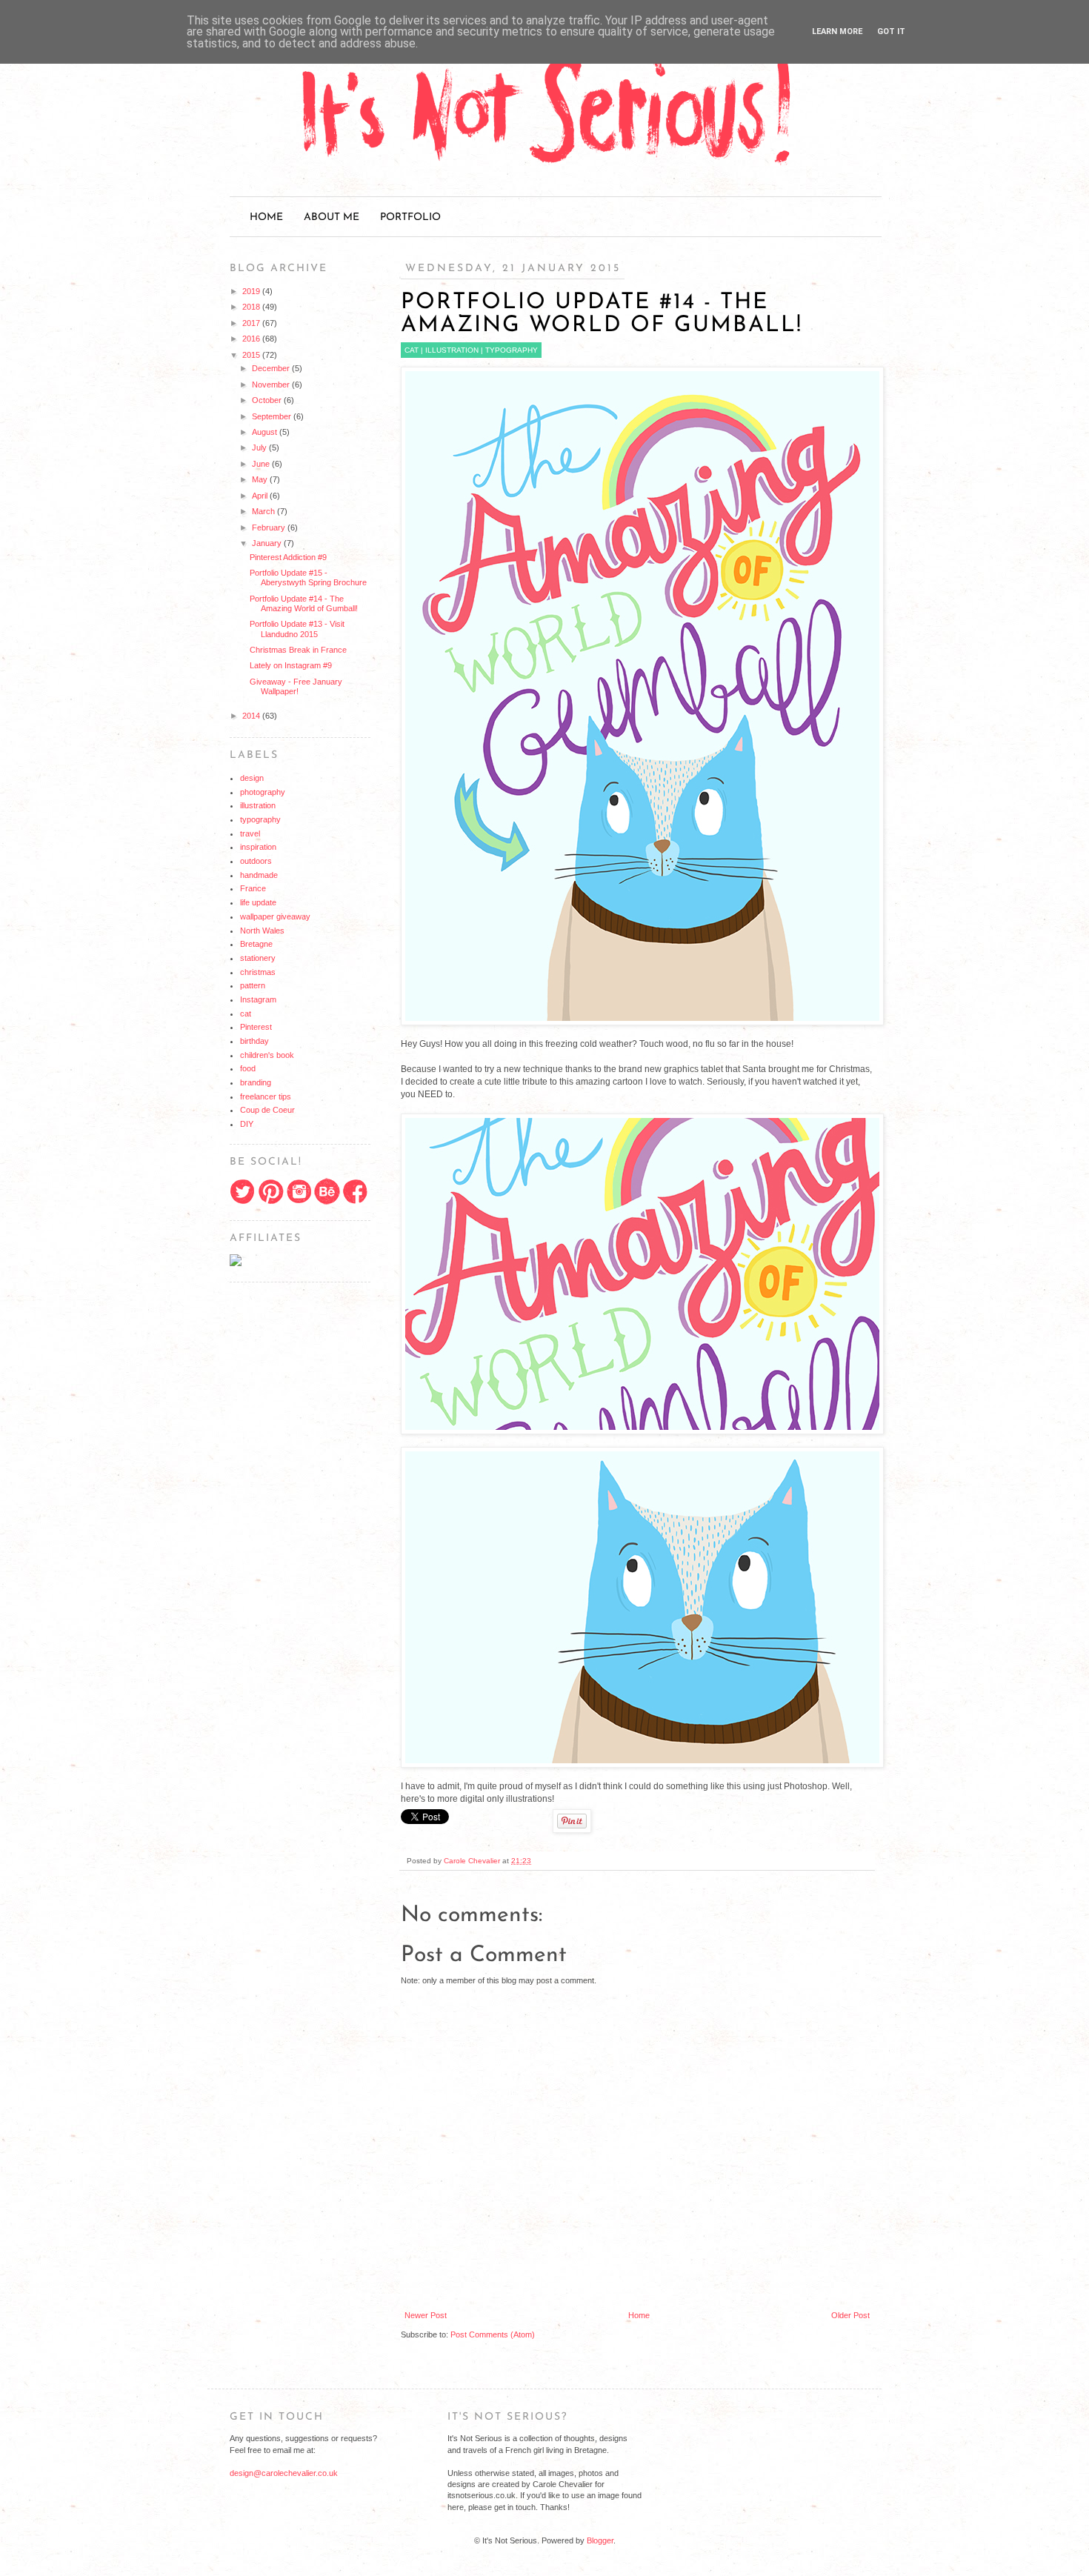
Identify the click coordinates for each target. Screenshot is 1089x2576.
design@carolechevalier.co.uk (284, 2473)
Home (266, 217)
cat (412, 350)
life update (258, 902)
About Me (332, 217)
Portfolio (410, 217)
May (261, 479)
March (264, 511)
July (260, 447)
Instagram (258, 999)
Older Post (850, 2315)
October (268, 400)
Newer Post (426, 2315)
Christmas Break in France (298, 650)
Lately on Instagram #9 (291, 665)
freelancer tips (266, 1096)
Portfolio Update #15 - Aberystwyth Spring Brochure (308, 578)
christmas (258, 972)
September (273, 416)
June (262, 464)
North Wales (262, 931)
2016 (252, 339)
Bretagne (256, 944)
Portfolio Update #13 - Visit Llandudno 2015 (297, 629)
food (248, 1068)
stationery (258, 958)
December (272, 368)
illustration (452, 350)
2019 (252, 291)
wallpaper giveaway (275, 916)
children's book (267, 1055)
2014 (252, 716)
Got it (891, 31)
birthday (254, 1041)
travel (250, 833)
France (253, 888)
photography (263, 792)
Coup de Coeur (267, 1110)
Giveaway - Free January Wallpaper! (296, 686)
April (261, 496)
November (272, 385)
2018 (252, 307)
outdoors (256, 861)
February (270, 527)
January (268, 543)
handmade (259, 875)
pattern (253, 985)
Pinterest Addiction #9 (288, 557)
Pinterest (256, 1027)
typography (512, 350)
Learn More (837, 31)
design (252, 778)
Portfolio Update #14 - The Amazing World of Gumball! (304, 603)
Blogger (600, 2540)
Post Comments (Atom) (493, 2334)
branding (256, 1082)
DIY (247, 1124)
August (266, 432)
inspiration (258, 847)
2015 (252, 355)
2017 (252, 323)
